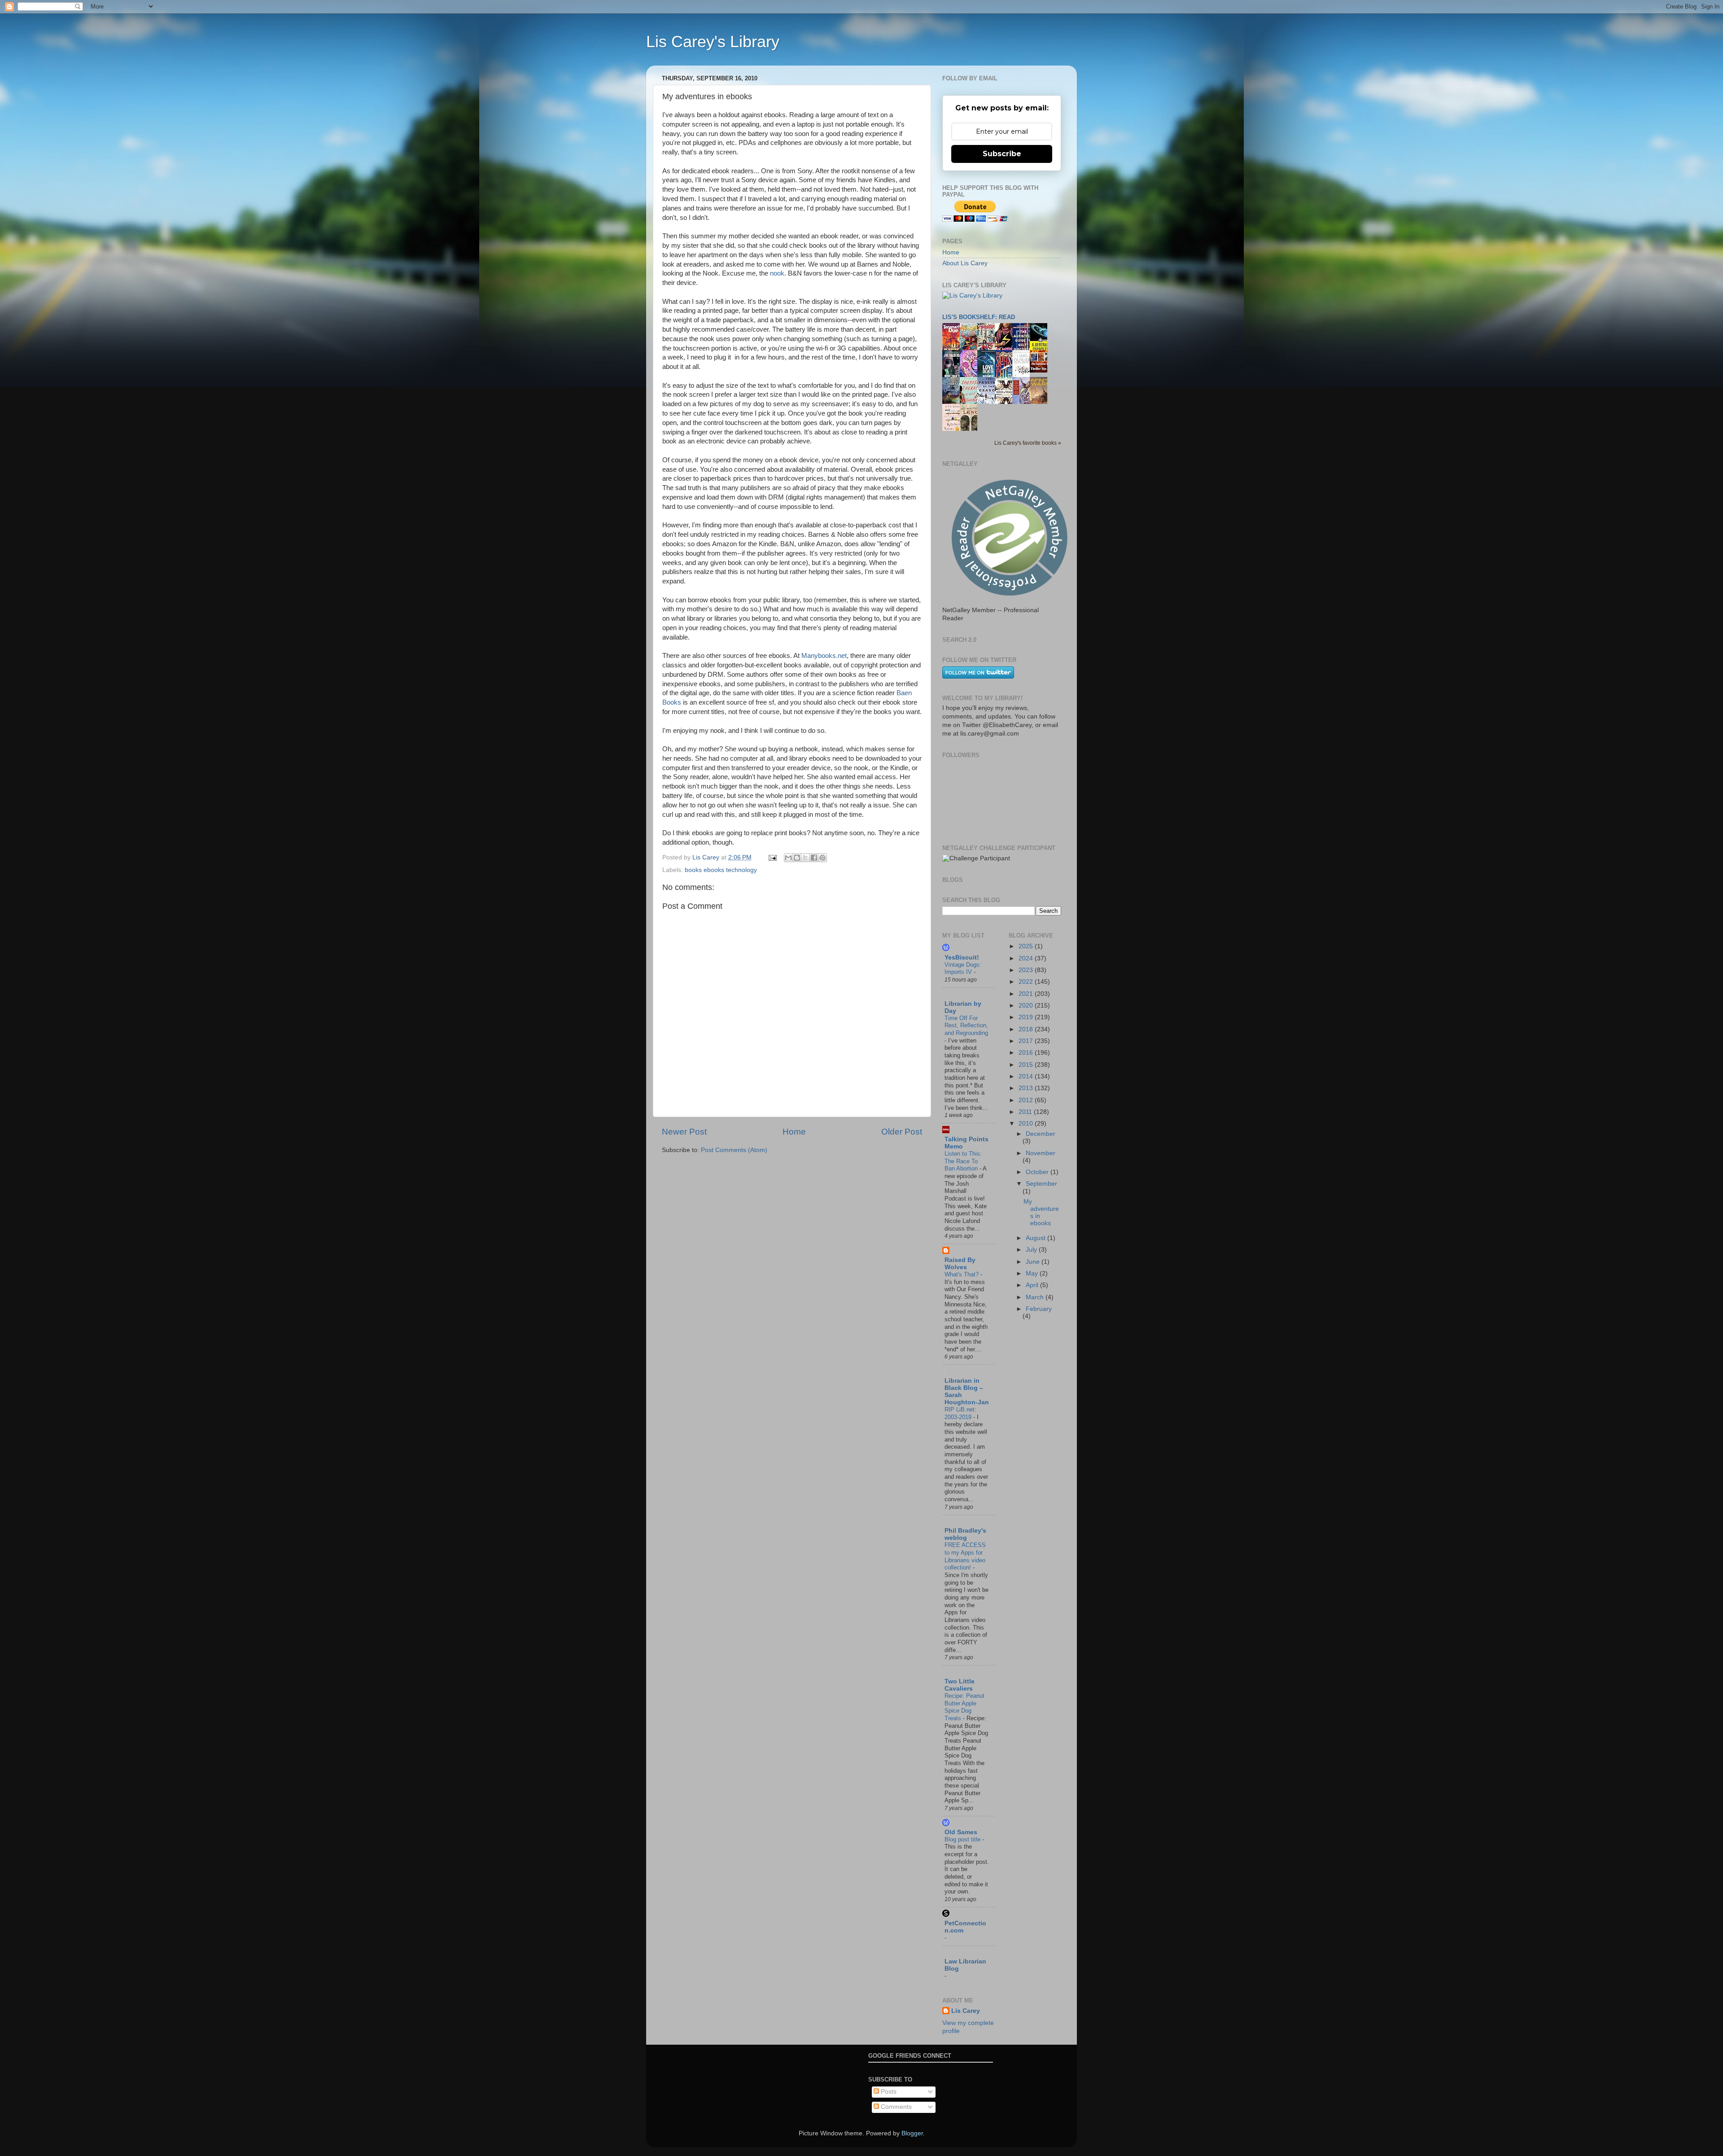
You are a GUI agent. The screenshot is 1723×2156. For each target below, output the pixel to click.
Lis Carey (966, 2011)
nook (777, 273)
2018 (1027, 1029)
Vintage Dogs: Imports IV (963, 968)
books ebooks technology (721, 870)
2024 (1027, 958)
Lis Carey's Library (713, 42)
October (1038, 1172)
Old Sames (961, 1832)
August (1036, 1238)
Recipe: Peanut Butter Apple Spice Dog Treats (964, 1707)
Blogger (912, 2133)
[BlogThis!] (797, 858)
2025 (1027, 946)
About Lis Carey (965, 263)
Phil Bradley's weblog (965, 1534)
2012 (1027, 1100)
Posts (888, 2092)
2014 (1027, 1076)
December (1041, 1134)
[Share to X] (805, 858)
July (1032, 1250)
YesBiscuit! (962, 957)
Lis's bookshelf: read (979, 317)
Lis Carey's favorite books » (1028, 443)
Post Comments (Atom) (734, 1150)
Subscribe (1002, 154)
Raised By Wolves (960, 1264)
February (1039, 1309)
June (1034, 1262)
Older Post (902, 1132)
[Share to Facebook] (814, 858)
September (1041, 1184)
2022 (1027, 982)
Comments (895, 2107)
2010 (1027, 1124)
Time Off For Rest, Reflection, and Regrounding (966, 1025)
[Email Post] (772, 857)
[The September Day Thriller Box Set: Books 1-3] (1041, 370)
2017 (1027, 1041)
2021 (1027, 994)
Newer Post (684, 1132)
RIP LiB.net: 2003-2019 (960, 1413)
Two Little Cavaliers (960, 1685)
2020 (1027, 1006)
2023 (1027, 970)
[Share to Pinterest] (822, 858)
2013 (1027, 1088)
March (1036, 1297)
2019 (1027, 1017)
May (1033, 1273)
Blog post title (963, 1839)
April (1033, 1285)
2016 (1027, 1053)
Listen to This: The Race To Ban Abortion (963, 1161)
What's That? (962, 1274)
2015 (1027, 1065)
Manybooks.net (824, 656)
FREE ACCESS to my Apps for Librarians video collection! (965, 1556)
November (1041, 1153)
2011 (1026, 1112)
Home (794, 1132)
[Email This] (788, 858)
